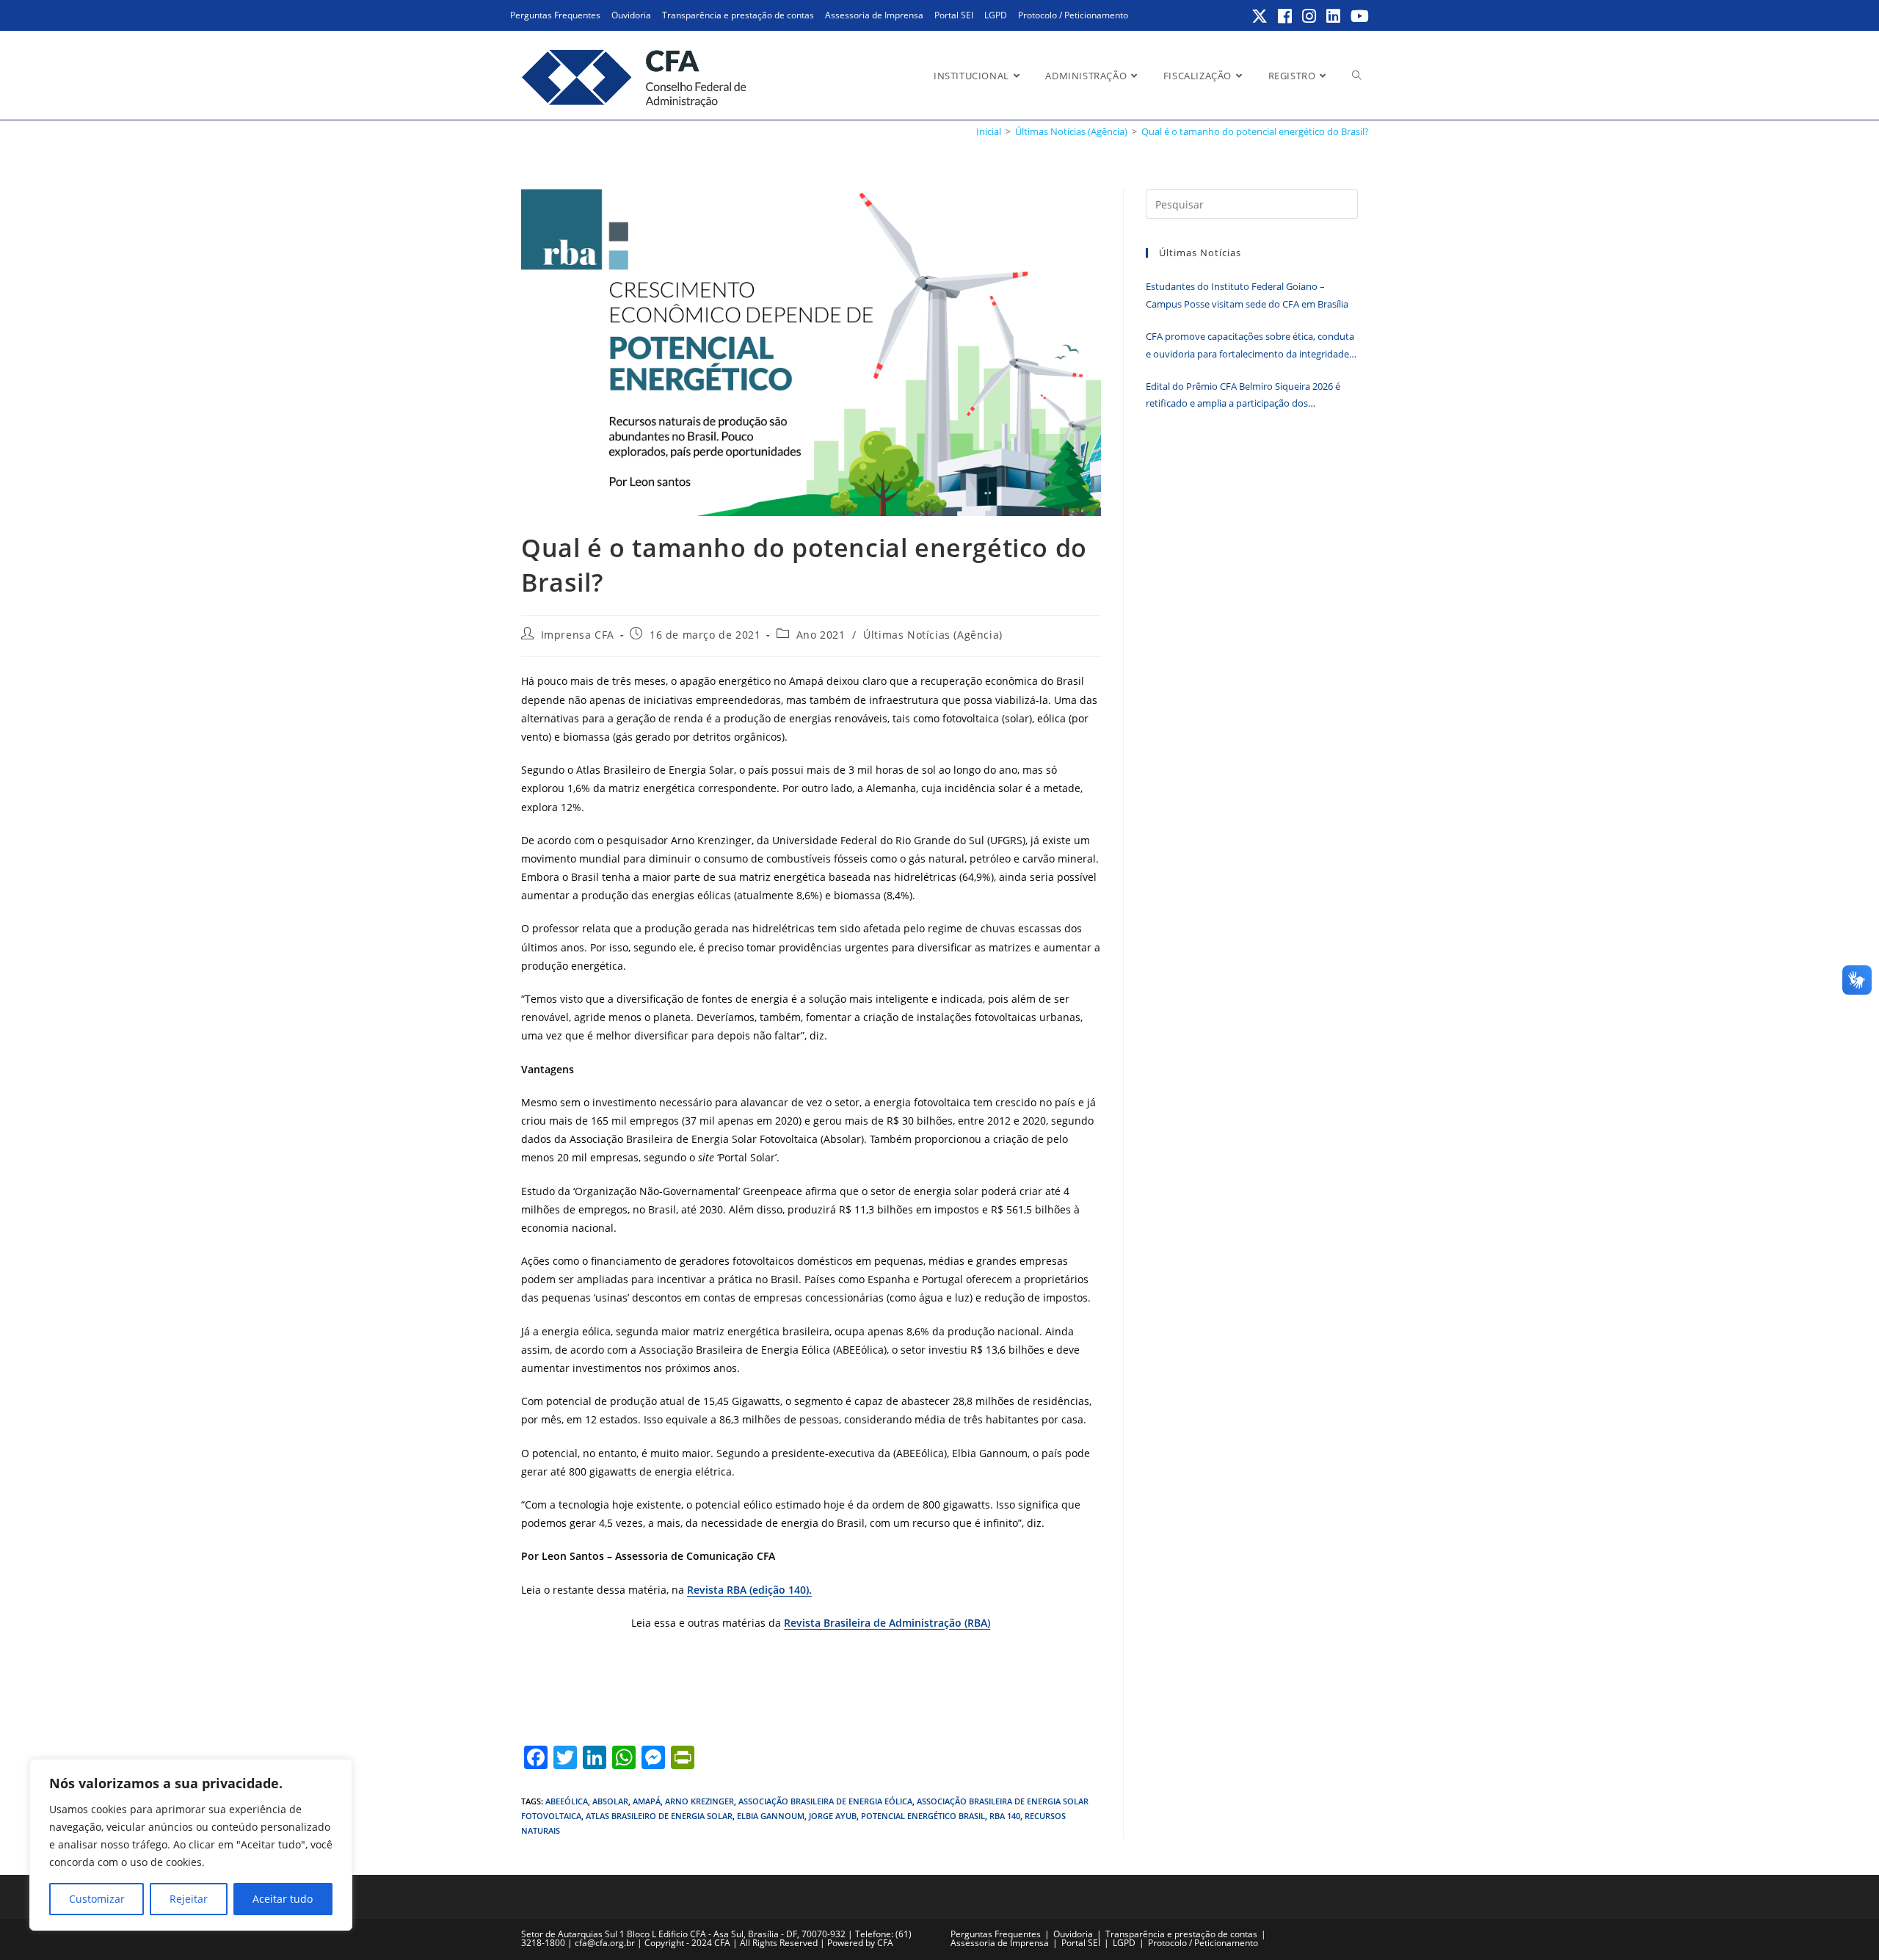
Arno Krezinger (699, 1801)
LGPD (996, 15)
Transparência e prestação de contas (738, 15)
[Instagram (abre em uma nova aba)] (1310, 16)
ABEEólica (567, 1801)
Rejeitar (189, 1899)
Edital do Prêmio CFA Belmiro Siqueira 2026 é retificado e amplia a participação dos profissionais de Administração (1243, 396)
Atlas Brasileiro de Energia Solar (659, 1816)
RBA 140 (1005, 1816)
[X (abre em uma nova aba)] (1260, 16)
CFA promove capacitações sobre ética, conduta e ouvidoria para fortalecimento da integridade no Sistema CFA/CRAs (1250, 346)
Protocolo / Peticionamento (1073, 15)
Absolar (610, 1801)
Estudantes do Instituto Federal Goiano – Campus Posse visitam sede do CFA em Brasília (1247, 295)
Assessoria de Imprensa (874, 15)
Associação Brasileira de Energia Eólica (825, 1801)
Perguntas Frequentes (555, 15)
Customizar (97, 1899)
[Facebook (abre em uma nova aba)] (1286, 16)
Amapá (647, 1801)
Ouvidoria (631, 15)
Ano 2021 (821, 635)
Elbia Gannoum (771, 1816)
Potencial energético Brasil (923, 1816)
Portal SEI (954, 15)
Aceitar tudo (283, 1899)
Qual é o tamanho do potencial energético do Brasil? (1255, 131)
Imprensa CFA (578, 635)
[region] (191, 1845)
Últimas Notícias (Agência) (933, 635)
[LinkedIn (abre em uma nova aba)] (1334, 16)
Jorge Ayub (833, 1816)
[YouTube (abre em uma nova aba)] (1358, 16)
